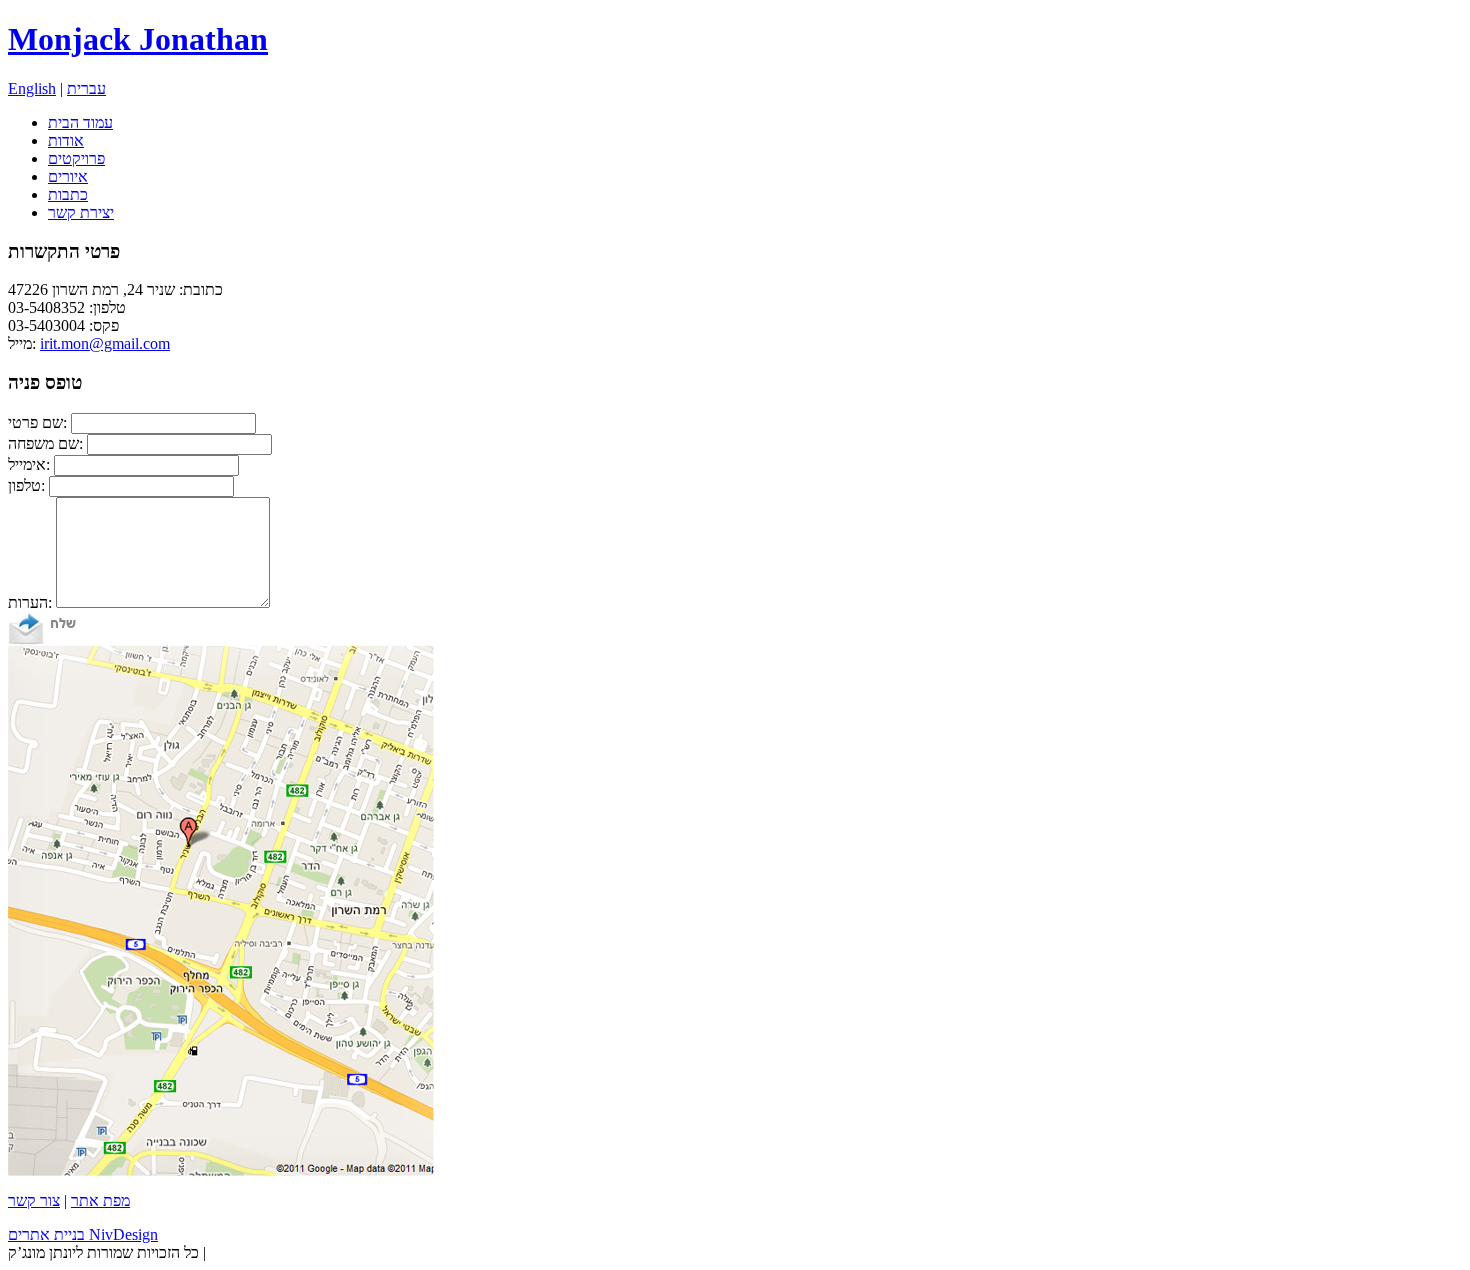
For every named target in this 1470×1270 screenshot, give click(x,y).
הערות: (30, 602)
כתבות (68, 194)
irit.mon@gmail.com (105, 343)
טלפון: (26, 485)
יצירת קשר (81, 212)
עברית (86, 88)
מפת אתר (100, 1200)
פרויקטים (76, 158)
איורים (68, 176)
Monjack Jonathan (138, 39)
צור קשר (34, 1200)
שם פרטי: (37, 422)
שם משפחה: (45, 443)
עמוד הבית (80, 122)
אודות (66, 140)
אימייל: (29, 464)
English (32, 88)
